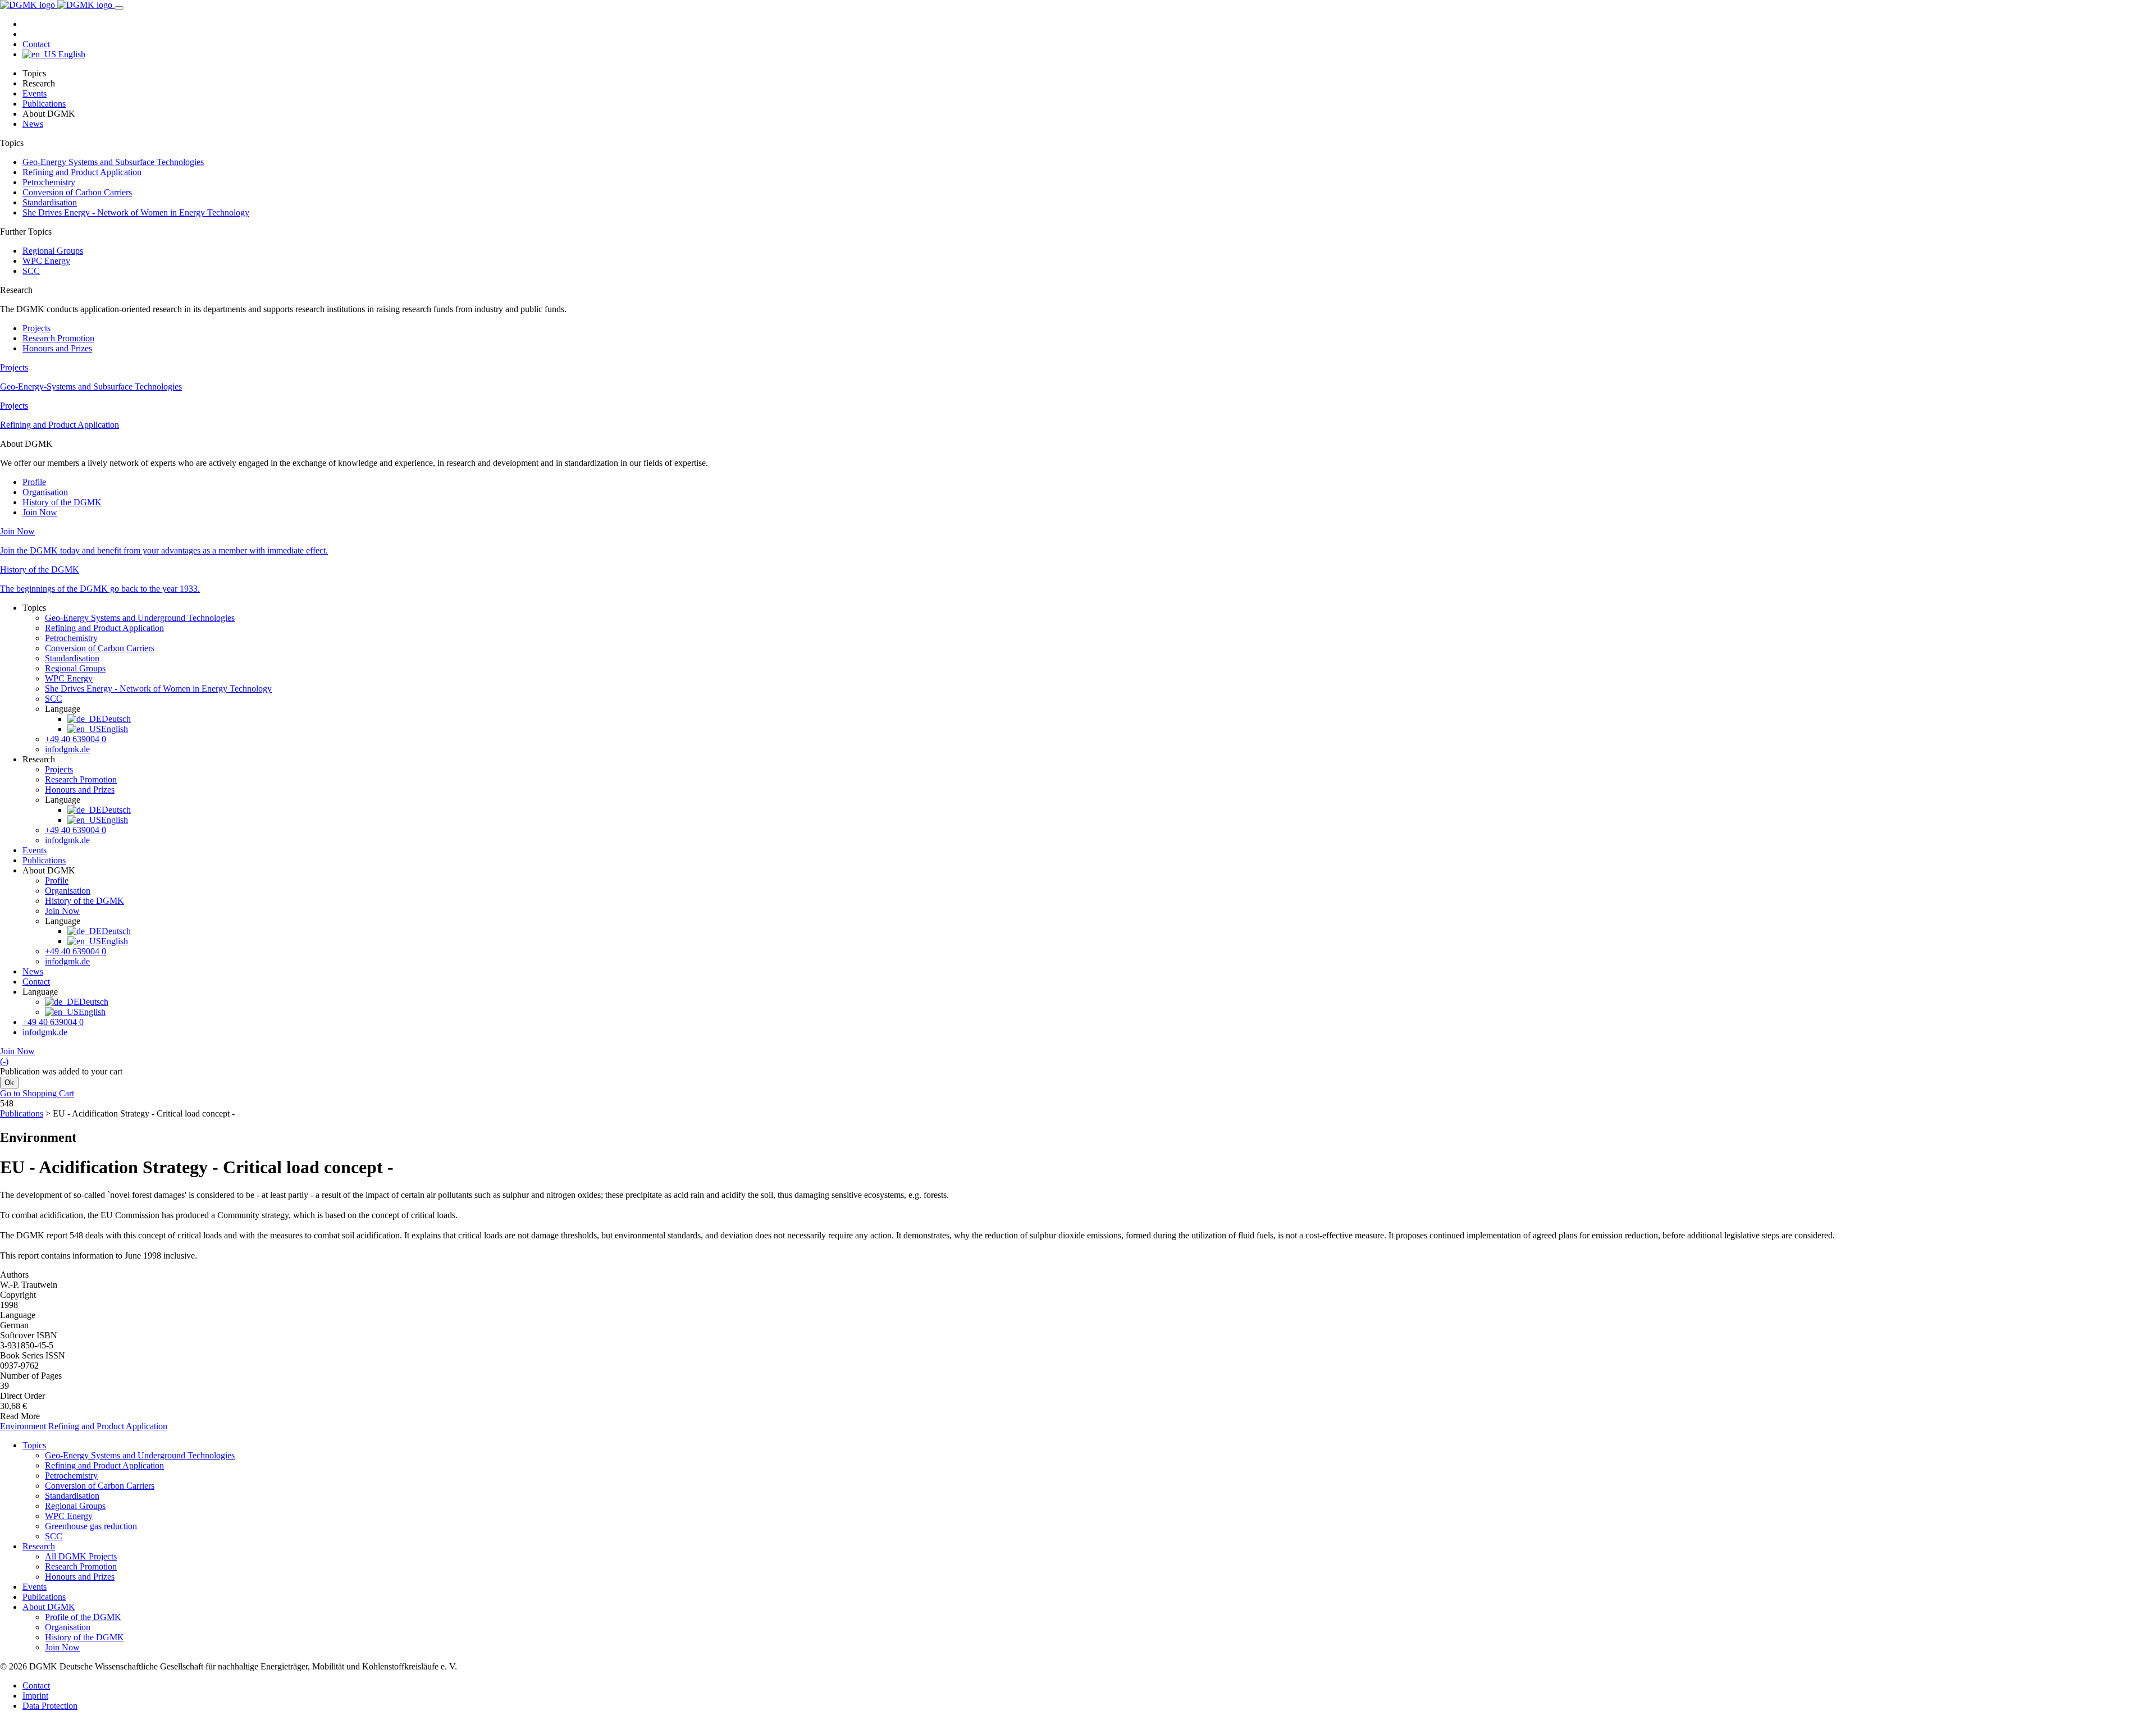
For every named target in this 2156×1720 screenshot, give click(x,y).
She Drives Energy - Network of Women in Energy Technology (136, 212)
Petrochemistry (49, 182)
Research (39, 1546)
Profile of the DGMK (83, 1617)
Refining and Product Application (82, 172)
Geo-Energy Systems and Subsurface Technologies (113, 162)
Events (35, 93)
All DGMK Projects (81, 1556)
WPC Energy (46, 261)
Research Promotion (58, 338)
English (71, 54)
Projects (36, 328)
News (33, 124)
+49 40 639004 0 (76, 739)
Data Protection (50, 1706)
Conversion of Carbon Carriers (77, 192)
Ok (9, 1083)
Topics (34, 1445)
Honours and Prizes (57, 348)
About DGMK (49, 1607)
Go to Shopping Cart (37, 1093)
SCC (31, 271)
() (4, 1061)
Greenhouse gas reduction (91, 1526)
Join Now (40, 512)
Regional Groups (53, 251)
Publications (44, 104)
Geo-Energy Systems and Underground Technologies (140, 618)
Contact (36, 44)
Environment (23, 1426)
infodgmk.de (67, 749)
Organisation (45, 492)
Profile (34, 482)
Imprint (35, 1696)
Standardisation (50, 202)
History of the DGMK (62, 502)
